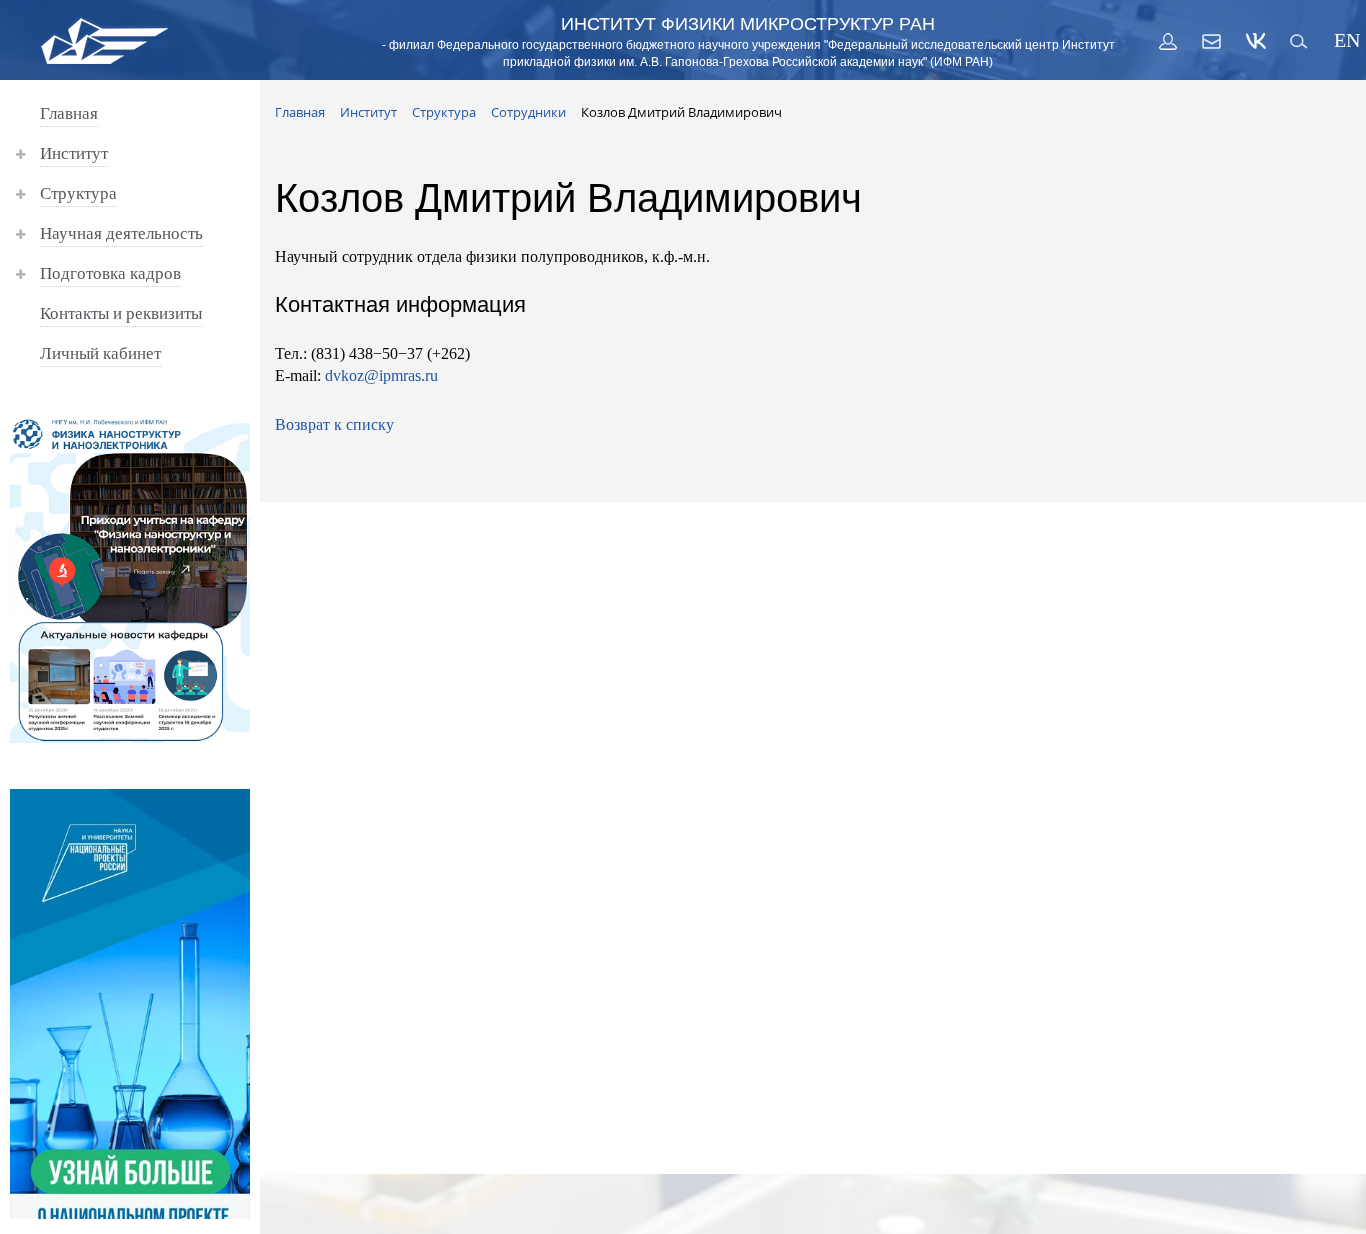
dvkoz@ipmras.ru (381, 375)
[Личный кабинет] (1168, 41)
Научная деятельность (121, 233)
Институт (74, 153)
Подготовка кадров (110, 273)
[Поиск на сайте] (1300, 41)
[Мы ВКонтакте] (1256, 41)
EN (1344, 40)
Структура (78, 193)
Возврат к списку (334, 424)
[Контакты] (1212, 41)
